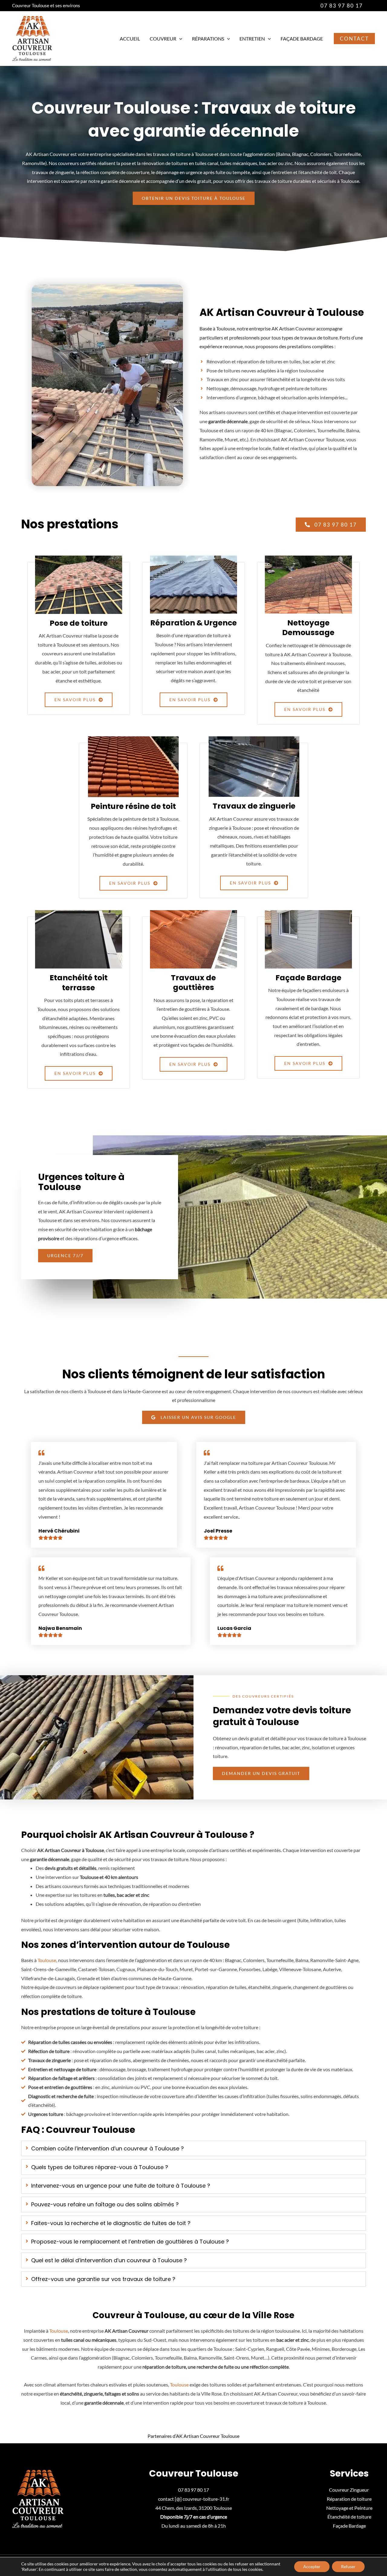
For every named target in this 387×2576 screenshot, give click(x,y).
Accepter (312, 2566)
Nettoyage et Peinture (349, 2508)
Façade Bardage (302, 39)
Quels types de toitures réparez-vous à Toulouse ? (100, 2167)
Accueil (130, 39)
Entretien (252, 39)
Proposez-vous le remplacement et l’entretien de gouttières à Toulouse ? (130, 2242)
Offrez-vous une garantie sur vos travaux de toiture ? (103, 2279)
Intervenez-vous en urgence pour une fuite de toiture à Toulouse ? (121, 2186)
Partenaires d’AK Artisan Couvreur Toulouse (193, 2436)
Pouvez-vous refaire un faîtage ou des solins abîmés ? (105, 2204)
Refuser (348, 2566)
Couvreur (163, 39)
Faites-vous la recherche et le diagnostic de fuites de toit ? (111, 2223)
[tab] (193, 2149)
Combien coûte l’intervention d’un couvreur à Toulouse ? (107, 2148)
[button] (342, 6)
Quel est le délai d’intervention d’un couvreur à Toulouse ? (109, 2260)
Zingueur (360, 2490)
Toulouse (47, 1960)
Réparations (208, 39)
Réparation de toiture (349, 2499)
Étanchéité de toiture (349, 2517)
